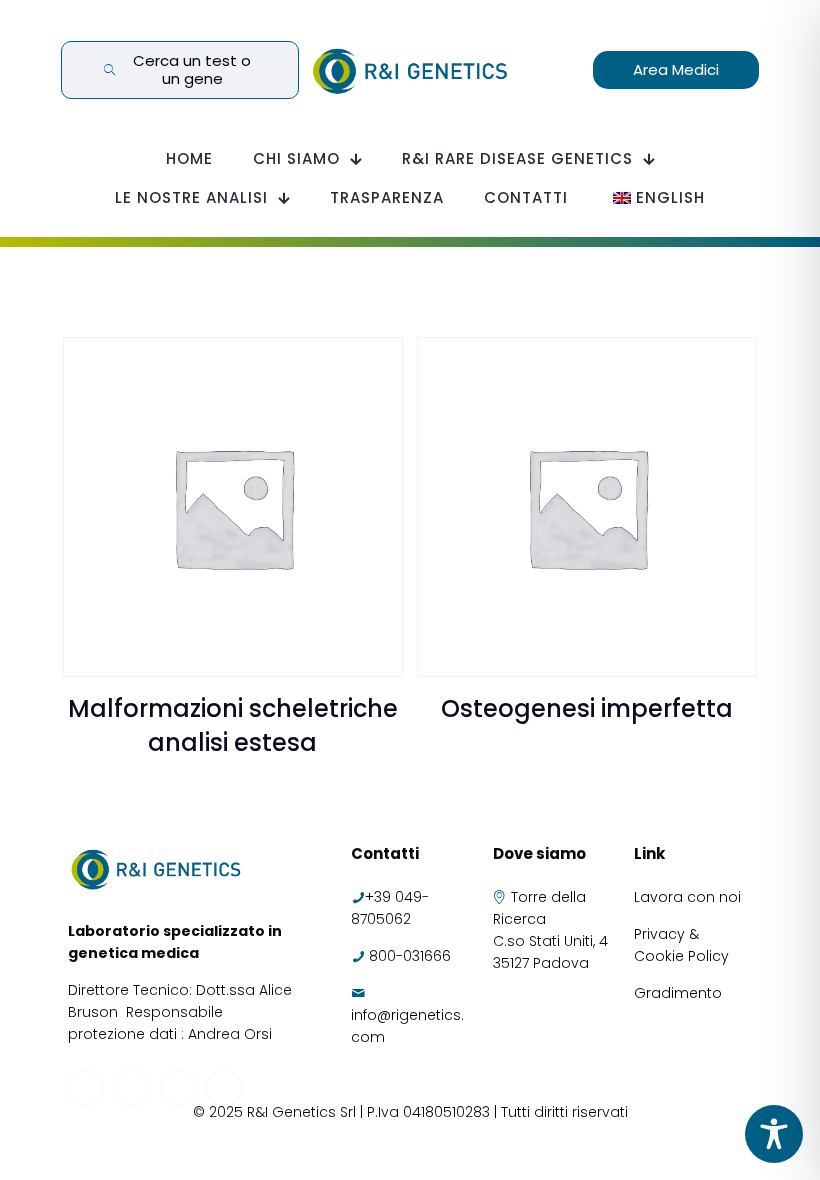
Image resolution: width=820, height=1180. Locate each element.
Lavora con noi (689, 897)
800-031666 (410, 956)
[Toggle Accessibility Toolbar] (774, 1134)
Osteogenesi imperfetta (587, 708)
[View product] (375, 365)
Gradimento (678, 993)
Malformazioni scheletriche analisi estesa (233, 725)
